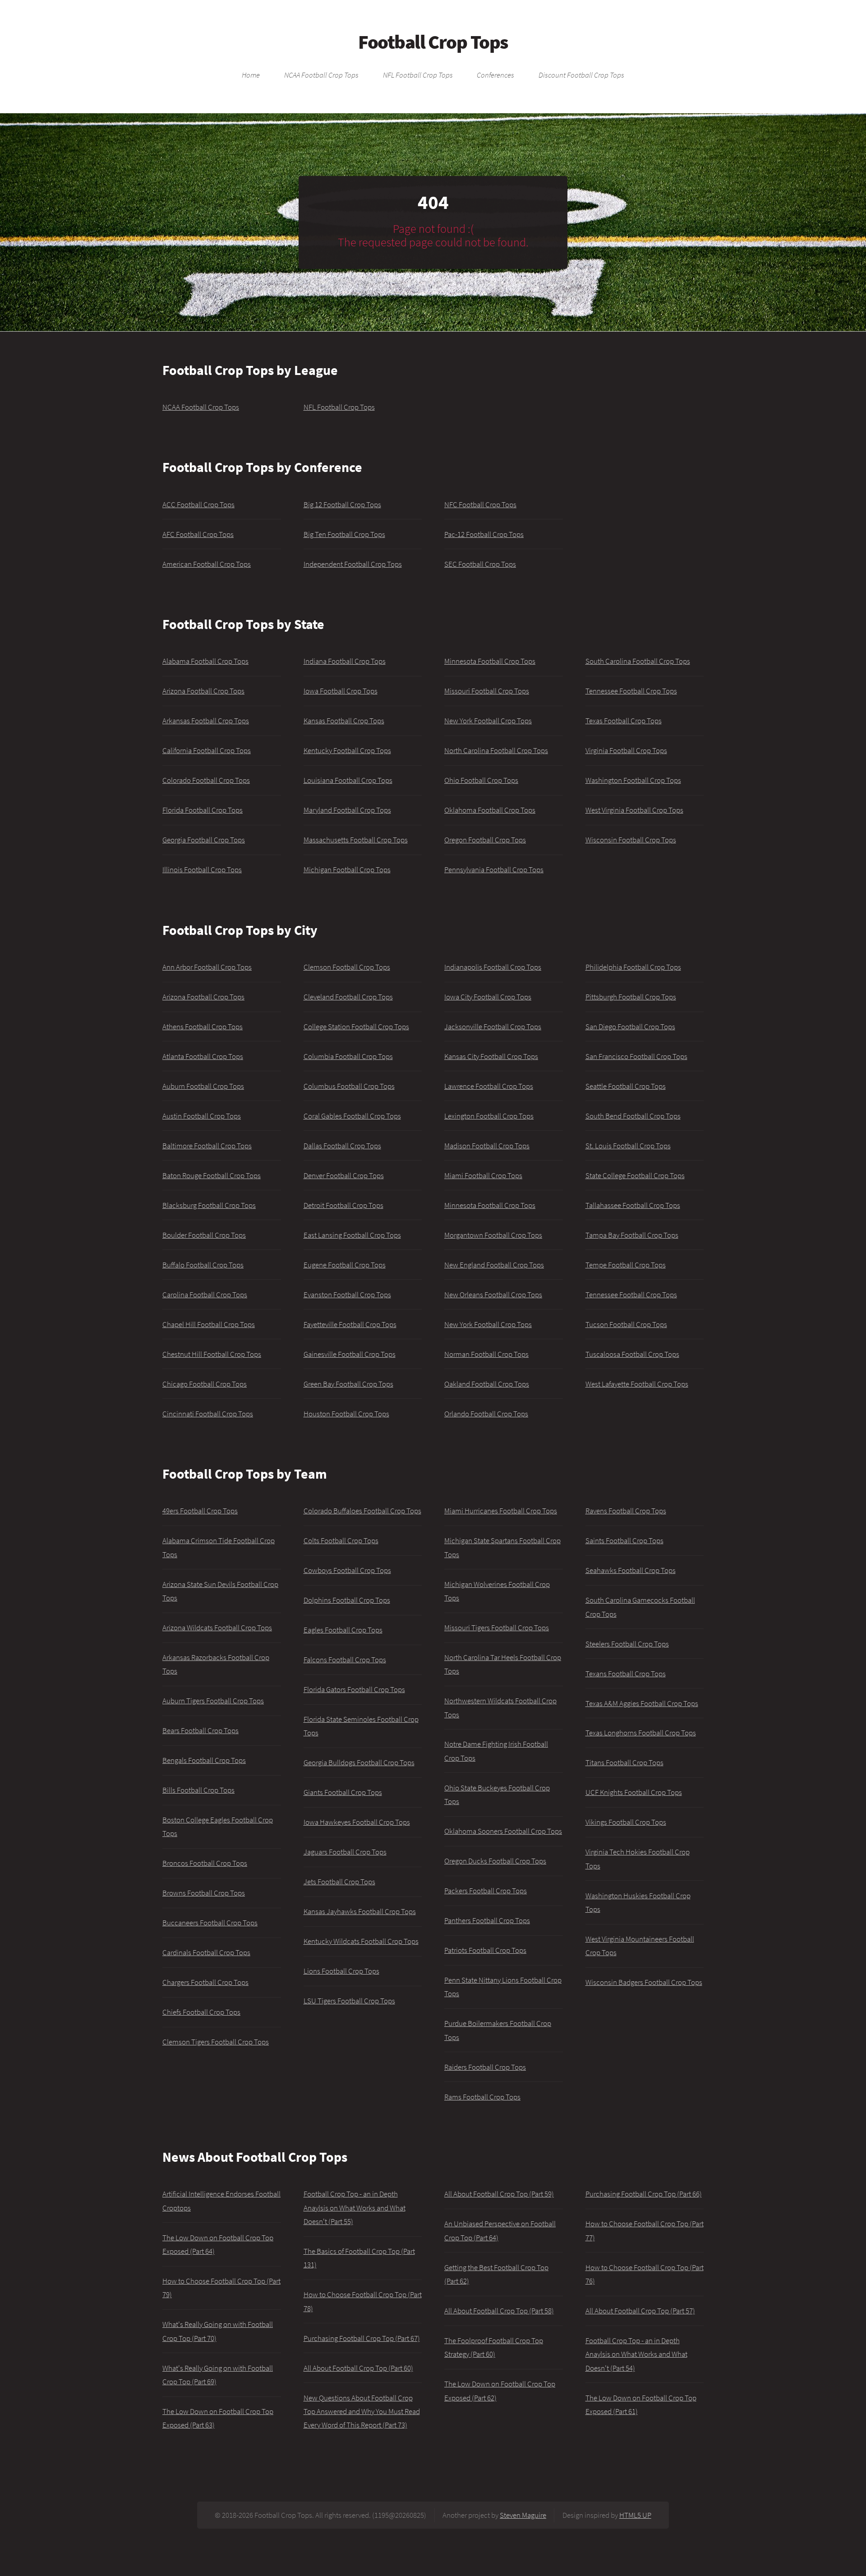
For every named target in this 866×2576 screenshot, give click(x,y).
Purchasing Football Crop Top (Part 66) (644, 2194)
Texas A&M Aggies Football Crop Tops (642, 1703)
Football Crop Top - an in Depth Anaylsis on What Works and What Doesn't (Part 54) (636, 2354)
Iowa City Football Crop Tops (488, 997)
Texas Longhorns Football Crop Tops (641, 1733)
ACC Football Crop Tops (198, 504)
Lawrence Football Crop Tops (489, 1086)
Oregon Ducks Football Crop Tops (495, 1861)
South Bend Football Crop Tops (633, 1116)
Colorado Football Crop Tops (206, 780)
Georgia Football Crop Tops (204, 840)
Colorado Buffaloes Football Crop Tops (362, 1511)
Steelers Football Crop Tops (627, 1644)
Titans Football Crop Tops (624, 1762)
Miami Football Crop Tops (483, 1175)
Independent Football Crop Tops (353, 564)
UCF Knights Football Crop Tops (634, 1792)
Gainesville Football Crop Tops (350, 1354)
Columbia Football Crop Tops (348, 1056)
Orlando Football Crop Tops (486, 1414)
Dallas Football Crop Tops (342, 1146)
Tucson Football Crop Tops (626, 1324)
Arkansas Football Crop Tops (206, 721)
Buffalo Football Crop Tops (203, 1265)
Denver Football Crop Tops (344, 1175)
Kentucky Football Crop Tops (347, 750)
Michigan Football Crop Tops (347, 869)
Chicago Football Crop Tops (205, 1384)
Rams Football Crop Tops (482, 2097)
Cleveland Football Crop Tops (348, 997)
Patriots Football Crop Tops (485, 1950)
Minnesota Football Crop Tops (490, 661)
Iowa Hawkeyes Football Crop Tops (357, 1822)
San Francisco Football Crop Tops (636, 1056)
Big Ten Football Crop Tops (344, 534)
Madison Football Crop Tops (487, 1146)
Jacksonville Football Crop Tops (493, 1027)
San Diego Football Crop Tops (630, 1027)
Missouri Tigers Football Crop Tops (497, 1628)
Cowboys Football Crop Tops (347, 1570)
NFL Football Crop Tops (418, 75)
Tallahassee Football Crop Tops (633, 1205)
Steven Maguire (523, 2515)
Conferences (495, 75)
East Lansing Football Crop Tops (352, 1235)
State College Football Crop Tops (635, 1175)
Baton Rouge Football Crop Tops (212, 1175)
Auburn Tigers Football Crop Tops (213, 1701)
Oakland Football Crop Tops (487, 1384)
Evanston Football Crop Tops (347, 1295)
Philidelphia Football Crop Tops (633, 967)
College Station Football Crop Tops (356, 1027)
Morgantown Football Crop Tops (493, 1235)
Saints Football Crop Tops (624, 1540)
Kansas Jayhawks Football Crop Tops (360, 1911)
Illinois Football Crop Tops (202, 869)
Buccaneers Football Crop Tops (210, 1923)
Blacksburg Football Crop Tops (209, 1205)
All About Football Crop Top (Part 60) (358, 2368)
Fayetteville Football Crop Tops (350, 1324)
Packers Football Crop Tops (486, 1891)
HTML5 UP (635, 2515)
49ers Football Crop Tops (200, 1511)
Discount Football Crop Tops (581, 75)
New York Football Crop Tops (488, 721)
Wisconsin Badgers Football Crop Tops (644, 1982)
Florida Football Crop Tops (203, 810)
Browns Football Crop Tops (204, 1893)
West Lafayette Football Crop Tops (637, 1384)
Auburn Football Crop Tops (203, 1086)
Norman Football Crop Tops (486, 1354)
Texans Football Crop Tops (626, 1674)
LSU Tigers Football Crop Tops (349, 2001)
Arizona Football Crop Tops (203, 691)
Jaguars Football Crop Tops (345, 1852)
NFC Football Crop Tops (480, 504)
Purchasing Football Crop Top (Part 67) (362, 2338)
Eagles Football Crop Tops (343, 1630)
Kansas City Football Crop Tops (491, 1056)
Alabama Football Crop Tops (205, 661)
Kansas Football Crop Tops (344, 721)
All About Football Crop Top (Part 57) (640, 2311)
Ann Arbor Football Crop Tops (207, 967)
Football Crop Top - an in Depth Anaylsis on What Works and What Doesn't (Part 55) (355, 2208)
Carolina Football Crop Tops (205, 1295)
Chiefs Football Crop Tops (201, 2012)
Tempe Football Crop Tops (626, 1265)
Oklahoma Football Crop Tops (490, 810)
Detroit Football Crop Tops (343, 1205)
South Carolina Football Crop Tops (638, 661)
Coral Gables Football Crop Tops (352, 1116)
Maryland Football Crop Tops (347, 810)
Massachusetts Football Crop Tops (356, 840)
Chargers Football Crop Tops (205, 1982)
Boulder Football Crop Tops (204, 1235)
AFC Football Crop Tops (198, 534)
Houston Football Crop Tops (346, 1414)
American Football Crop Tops (207, 564)
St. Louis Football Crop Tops (628, 1146)
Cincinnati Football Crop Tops (208, 1414)
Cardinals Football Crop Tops (206, 1952)
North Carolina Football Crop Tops (496, 750)
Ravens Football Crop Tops (626, 1511)
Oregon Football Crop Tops (485, 840)
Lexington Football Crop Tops (489, 1116)
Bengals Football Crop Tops (204, 1760)
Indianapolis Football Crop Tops (493, 967)
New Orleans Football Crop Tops (493, 1295)
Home (251, 75)
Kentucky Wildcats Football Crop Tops (361, 1941)
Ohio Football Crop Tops (481, 780)
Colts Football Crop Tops (341, 1540)
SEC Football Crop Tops (480, 564)
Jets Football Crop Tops (339, 1882)
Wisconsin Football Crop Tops (631, 840)
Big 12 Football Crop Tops (342, 504)
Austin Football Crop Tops (202, 1116)
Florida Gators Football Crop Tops (354, 1689)
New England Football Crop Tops (494, 1265)
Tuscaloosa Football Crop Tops (632, 1354)
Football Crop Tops (433, 42)
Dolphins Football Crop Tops (347, 1600)
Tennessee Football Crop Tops (631, 691)
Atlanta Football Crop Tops (203, 1056)
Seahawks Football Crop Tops (631, 1570)
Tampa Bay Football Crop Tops (632, 1235)
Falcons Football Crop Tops (345, 1660)
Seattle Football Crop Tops (626, 1086)
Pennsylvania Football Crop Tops (494, 869)
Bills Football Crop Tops (198, 1790)
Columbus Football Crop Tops (349, 1086)
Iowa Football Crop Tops (341, 691)
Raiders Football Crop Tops (485, 2067)
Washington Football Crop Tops (633, 780)
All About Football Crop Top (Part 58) (499, 2311)
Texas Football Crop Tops (624, 721)
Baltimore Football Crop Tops (207, 1146)
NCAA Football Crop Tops (321, 75)
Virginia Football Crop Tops (626, 750)
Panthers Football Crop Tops (487, 1920)
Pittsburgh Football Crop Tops (631, 997)
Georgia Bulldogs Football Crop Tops (359, 1762)
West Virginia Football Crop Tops (634, 810)
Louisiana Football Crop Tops (348, 780)
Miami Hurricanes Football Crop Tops (501, 1511)
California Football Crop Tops (207, 750)
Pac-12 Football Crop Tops (484, 534)
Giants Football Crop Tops (343, 1792)
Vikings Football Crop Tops (626, 1822)
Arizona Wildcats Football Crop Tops (217, 1628)
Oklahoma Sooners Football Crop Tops (503, 1831)
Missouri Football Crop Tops (487, 691)
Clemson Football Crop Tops (347, 967)
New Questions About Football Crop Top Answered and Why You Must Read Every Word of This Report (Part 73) (362, 2412)
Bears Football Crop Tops (200, 1730)
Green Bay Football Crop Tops (348, 1384)
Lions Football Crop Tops (341, 1971)
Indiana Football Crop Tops (345, 661)
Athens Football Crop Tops (203, 1027)
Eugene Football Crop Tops (345, 1265)
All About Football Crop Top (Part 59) (499, 2194)
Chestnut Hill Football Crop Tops (212, 1354)
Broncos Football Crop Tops (205, 1863)
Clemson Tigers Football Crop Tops (216, 2042)
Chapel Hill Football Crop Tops (209, 1324)
